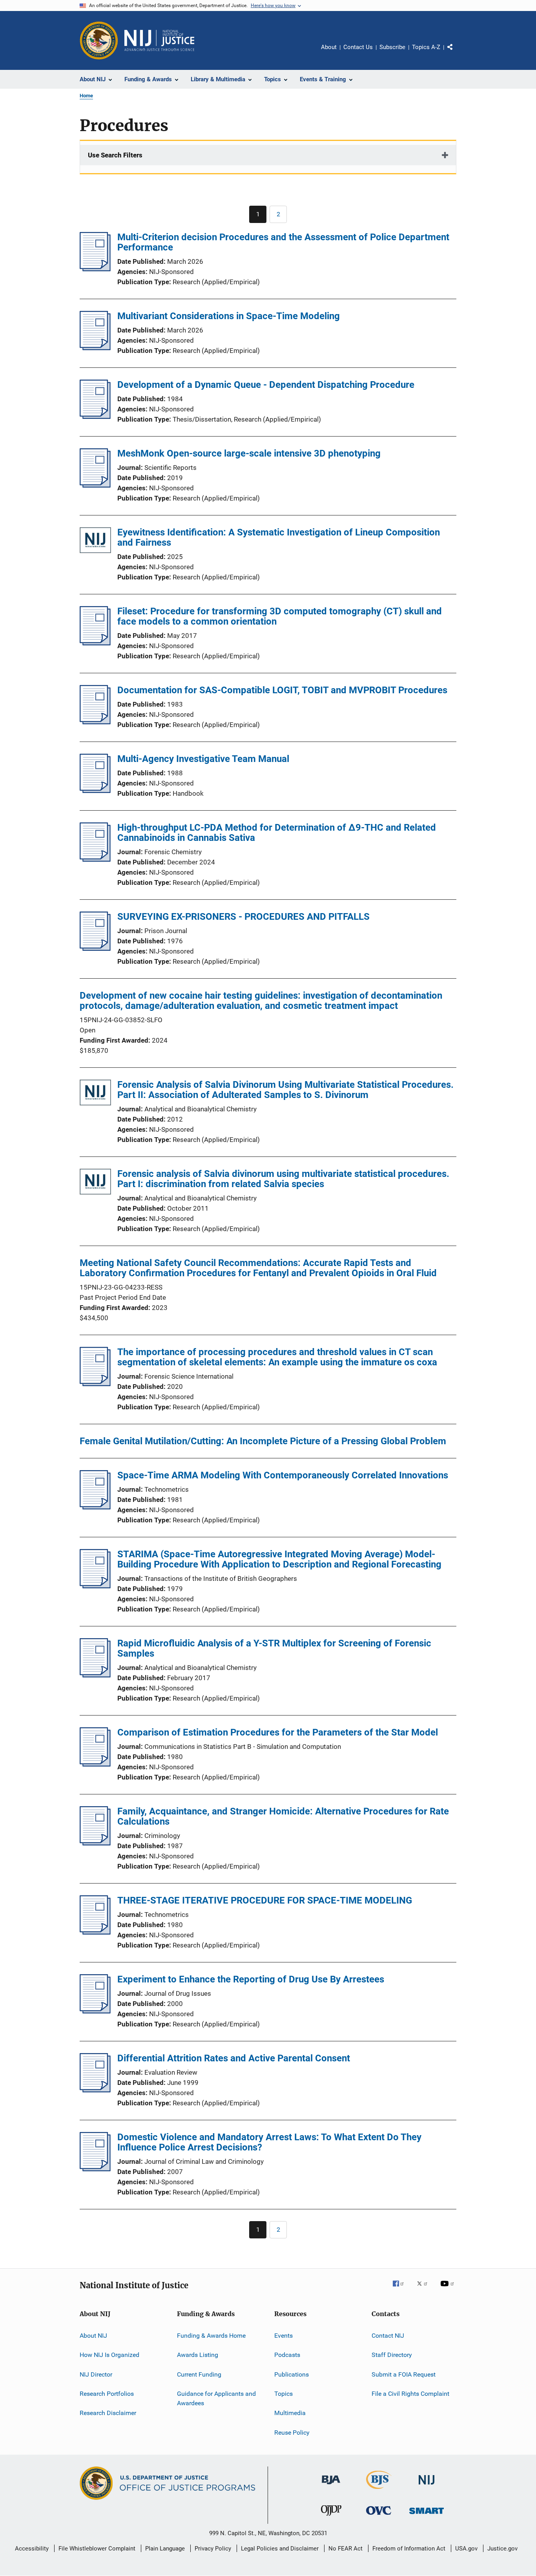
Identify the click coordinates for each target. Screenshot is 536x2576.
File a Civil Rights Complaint (410, 2394)
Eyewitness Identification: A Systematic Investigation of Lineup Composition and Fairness (279, 537)
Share (456, 53)
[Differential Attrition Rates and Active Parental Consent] (95, 2090)
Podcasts (287, 2355)
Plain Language (165, 2549)
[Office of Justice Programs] (99, 40)
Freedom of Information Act (409, 2549)
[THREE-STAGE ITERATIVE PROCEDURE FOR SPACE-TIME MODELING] (95, 1932)
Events (283, 2336)
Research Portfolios (107, 2394)
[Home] (159, 40)
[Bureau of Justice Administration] (331, 2486)
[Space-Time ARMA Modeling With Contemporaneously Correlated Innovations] (95, 1507)
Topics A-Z (426, 47)
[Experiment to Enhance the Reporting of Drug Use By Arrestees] (95, 2011)
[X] (425, 2289)
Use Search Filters (115, 155)
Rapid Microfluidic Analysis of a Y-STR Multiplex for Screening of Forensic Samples (274, 1648)
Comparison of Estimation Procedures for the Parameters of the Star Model (278, 1732)
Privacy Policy (213, 2549)
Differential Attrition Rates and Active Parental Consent (234, 2058)
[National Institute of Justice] (427, 2486)
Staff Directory (392, 2355)
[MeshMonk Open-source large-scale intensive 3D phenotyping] (95, 485)
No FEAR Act (345, 2549)
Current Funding (199, 2374)
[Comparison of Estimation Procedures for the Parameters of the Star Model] (95, 1764)
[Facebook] (401, 2289)
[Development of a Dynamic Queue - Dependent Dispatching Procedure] (95, 417)
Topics (283, 2394)
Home (86, 96)
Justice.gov (502, 2549)
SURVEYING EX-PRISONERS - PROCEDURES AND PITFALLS (243, 917)
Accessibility (32, 2549)
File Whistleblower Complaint (97, 2549)
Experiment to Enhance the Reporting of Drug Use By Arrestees (251, 1979)
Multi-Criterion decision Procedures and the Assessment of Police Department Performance (283, 242)
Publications (292, 2374)
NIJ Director (96, 2374)
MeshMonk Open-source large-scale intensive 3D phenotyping (249, 453)
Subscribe (392, 47)
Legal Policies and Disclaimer (280, 2549)
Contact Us (358, 47)
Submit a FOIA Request (404, 2374)
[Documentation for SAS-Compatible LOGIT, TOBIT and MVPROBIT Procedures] (95, 722)
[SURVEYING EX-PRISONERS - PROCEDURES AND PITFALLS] (95, 948)
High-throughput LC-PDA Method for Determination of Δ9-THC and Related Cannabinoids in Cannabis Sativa (277, 833)
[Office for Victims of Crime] (379, 2516)
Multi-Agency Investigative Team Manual (203, 759)
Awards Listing (198, 2355)
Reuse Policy (292, 2433)
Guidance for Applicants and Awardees (216, 2398)
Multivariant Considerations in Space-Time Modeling (229, 316)
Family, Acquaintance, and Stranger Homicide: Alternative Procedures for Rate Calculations (283, 1816)
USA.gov (466, 2549)
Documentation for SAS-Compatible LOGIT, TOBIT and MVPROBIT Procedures (282, 690)
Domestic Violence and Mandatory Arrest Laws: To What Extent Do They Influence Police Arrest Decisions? (269, 2142)
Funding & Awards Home (211, 2336)
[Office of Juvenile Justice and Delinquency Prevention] (331, 2517)
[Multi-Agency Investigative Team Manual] (95, 791)
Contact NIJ (388, 2336)
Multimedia (290, 2413)
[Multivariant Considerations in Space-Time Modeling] (95, 348)
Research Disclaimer (108, 2413)
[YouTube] (448, 2289)
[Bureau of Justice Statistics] (379, 2490)
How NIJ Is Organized (109, 2355)
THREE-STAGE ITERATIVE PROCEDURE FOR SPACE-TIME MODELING (265, 1900)
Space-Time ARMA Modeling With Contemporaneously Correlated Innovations (283, 1475)
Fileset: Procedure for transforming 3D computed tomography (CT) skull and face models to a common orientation (280, 616)
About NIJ (93, 2336)
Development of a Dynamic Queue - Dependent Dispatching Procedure (266, 385)
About (329, 47)
